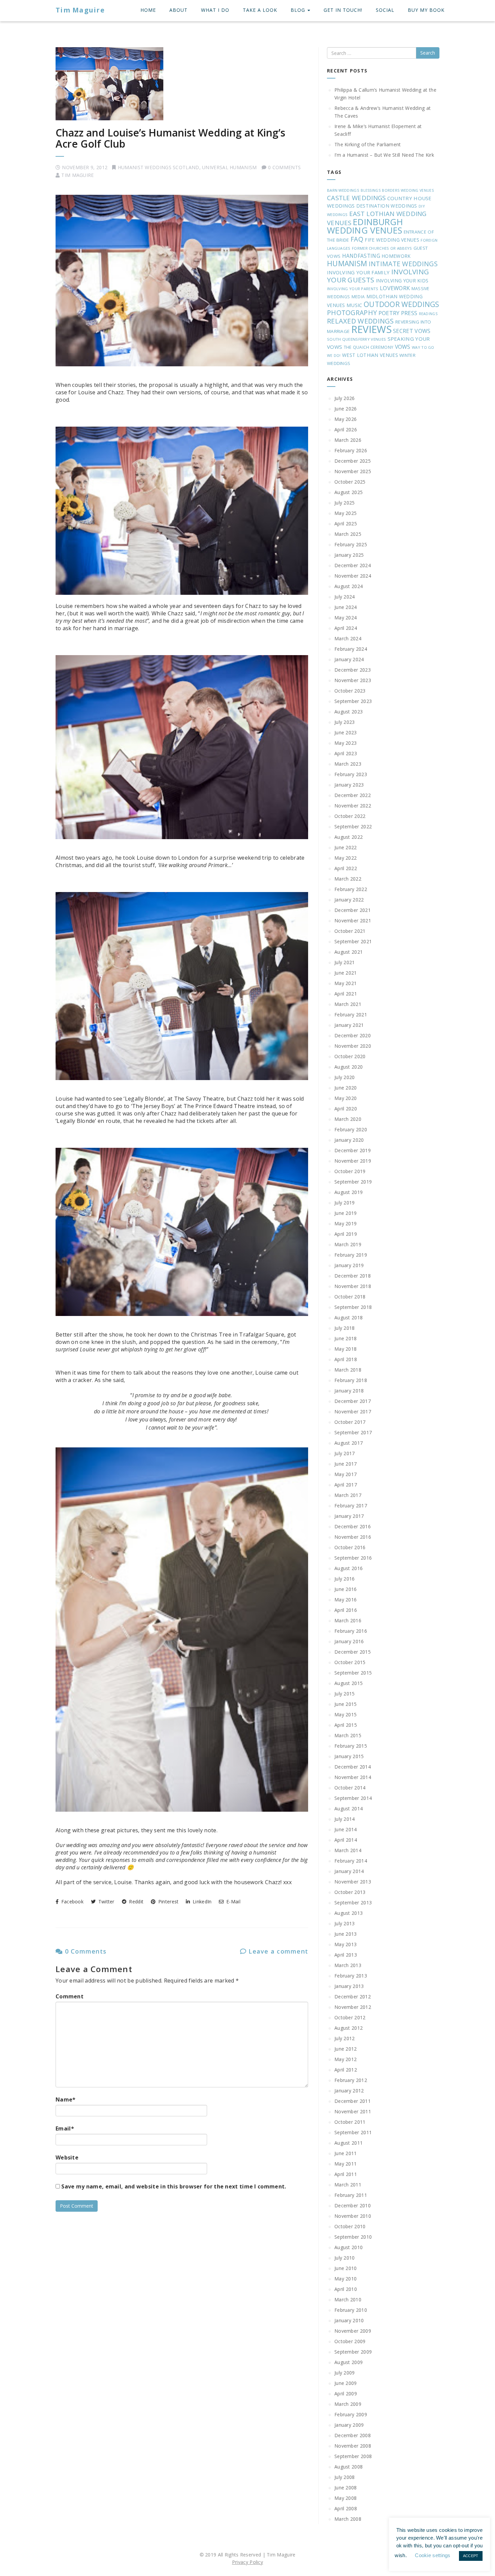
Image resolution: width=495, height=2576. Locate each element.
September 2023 (353, 701)
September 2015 (353, 1673)
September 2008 (353, 2456)
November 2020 (353, 1046)
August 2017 (349, 1443)
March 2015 (348, 1735)
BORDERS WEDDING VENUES (408, 190)
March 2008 (348, 2519)
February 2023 (351, 774)
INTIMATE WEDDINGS (403, 264)
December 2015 (353, 1652)
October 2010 (350, 2226)
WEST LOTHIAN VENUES (370, 355)
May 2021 (345, 983)
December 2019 (353, 1150)
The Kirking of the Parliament (368, 144)
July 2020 (345, 1077)
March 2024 (348, 638)
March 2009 (348, 2404)
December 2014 (353, 1767)
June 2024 (346, 607)
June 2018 (346, 1338)
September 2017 (353, 1432)
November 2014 (353, 1777)
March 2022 (348, 879)
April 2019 (346, 1234)
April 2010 (346, 2289)
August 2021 (349, 952)
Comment (70, 1996)
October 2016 (350, 1547)
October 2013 (350, 1892)
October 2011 (350, 2122)
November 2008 (353, 2446)
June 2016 (346, 1589)
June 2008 (346, 2488)
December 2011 (353, 2101)
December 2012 (353, 1997)
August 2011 (349, 2143)
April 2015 (346, 1725)
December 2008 (353, 2435)
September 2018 (353, 1307)
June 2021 (346, 973)
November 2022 (353, 806)
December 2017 (353, 1401)
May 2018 (345, 1349)
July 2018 (345, 1328)
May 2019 (345, 1223)
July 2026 (345, 398)
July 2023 (345, 722)
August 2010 (349, 2247)
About (178, 10)
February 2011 (351, 2195)
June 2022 (346, 847)
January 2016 (349, 1641)
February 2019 (351, 1255)
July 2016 (345, 1579)
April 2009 (346, 2394)
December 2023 (353, 670)
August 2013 (349, 1913)
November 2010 (353, 2216)
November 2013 (353, 1882)
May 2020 (345, 1098)
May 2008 (345, 2498)
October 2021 (350, 931)
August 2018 (349, 1317)
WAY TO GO (423, 347)
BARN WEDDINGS (343, 190)
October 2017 (350, 1422)
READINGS (428, 314)
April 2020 (346, 1109)
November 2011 (353, 2111)
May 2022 (345, 858)
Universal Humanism (229, 167)
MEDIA (358, 297)
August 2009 (349, 2362)
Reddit (136, 1902)
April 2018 (346, 1359)
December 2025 (353, 461)
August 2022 (349, 837)
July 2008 (345, 2477)
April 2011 (346, 2174)
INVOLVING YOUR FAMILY (358, 272)
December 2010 (353, 2205)
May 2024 (345, 618)
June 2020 (346, 1088)
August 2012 (349, 2028)
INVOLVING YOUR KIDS (402, 281)
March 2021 (348, 1004)
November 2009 (353, 2331)
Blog (299, 10)
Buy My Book (426, 10)
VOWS (403, 347)
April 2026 (346, 430)
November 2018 (353, 1286)
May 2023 (345, 743)
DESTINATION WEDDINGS (387, 206)
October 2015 (350, 1662)
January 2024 (349, 659)
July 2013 (345, 1923)
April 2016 (346, 1610)
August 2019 (349, 1192)
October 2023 (350, 691)
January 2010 (349, 2320)
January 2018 (349, 1391)
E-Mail (233, 1902)
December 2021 (353, 910)
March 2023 (348, 764)
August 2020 (349, 1067)
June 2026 (346, 409)
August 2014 (349, 1808)
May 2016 (345, 1600)
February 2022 (351, 889)
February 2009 (351, 2414)
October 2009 (350, 2341)
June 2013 (346, 1934)
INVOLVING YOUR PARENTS (353, 289)
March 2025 (348, 534)
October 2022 (350, 816)
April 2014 (346, 1840)
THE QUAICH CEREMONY (369, 347)
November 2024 (353, 576)
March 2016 (348, 1620)
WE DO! (334, 356)
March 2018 (348, 1370)
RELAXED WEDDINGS (360, 321)
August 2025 (349, 492)
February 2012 (351, 2080)
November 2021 (353, 921)
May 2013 (345, 1944)
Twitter (105, 1902)
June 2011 (346, 2153)
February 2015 (351, 1746)
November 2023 (353, 680)
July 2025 (345, 503)
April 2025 (346, 524)
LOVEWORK (395, 288)
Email (65, 2128)
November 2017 (353, 1412)
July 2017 (345, 1453)
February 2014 (351, 1861)
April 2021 (346, 994)
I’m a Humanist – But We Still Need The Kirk (384, 155)
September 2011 (353, 2132)
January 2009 (349, 2425)
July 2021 (345, 962)
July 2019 (345, 1203)
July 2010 (345, 2258)
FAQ (357, 239)
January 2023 (349, 785)
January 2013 (349, 1986)
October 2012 (350, 2017)
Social (385, 10)
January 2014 (349, 1871)
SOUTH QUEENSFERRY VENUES (356, 339)
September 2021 (353, 941)
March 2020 (348, 1119)
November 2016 (353, 1537)
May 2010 (345, 2279)
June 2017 (346, 1464)
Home (148, 10)
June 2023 (346, 732)
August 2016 (349, 1568)
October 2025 (350, 482)
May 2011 (345, 2164)
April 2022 (346, 868)
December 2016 (353, 1526)
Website (67, 2157)
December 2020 (353, 1035)
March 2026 (348, 440)
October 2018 (350, 1297)
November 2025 (353, 471)
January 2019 (349, 1265)
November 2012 (353, 2007)
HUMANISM (347, 263)
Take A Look (260, 10)
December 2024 (353, 565)
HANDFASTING (361, 256)
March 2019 (348, 1244)
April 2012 (346, 2070)
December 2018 (353, 1276)
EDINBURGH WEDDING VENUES (365, 226)
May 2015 (345, 1714)
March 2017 (348, 1495)
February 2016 (351, 1631)
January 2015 (349, 1756)
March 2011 (348, 2185)
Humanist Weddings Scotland (159, 167)
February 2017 (351, 1506)
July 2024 (345, 597)
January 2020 (349, 1140)
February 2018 (351, 1380)
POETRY (389, 313)
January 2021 (349, 1025)
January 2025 (349, 555)
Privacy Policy (247, 2562)
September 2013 (353, 1903)
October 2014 (350, 1788)
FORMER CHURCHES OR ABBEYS (382, 248)
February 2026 (351, 450)
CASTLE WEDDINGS (356, 198)
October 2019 (350, 1171)
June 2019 (346, 1213)
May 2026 (345, 419)
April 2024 (346, 628)
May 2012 (345, 2059)
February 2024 (351, 649)
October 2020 (350, 1056)
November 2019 (353, 1161)
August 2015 (349, 1683)
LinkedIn (201, 1902)
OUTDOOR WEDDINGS (402, 304)
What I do (215, 10)
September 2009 (353, 2352)
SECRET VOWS (412, 331)
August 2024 (349, 586)
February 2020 (351, 1129)
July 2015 (345, 1694)
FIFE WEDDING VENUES (392, 240)
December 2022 (353, 795)
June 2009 (346, 2383)
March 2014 (348, 1850)
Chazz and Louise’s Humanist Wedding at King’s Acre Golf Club (170, 138)
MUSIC (354, 305)
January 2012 (349, 2091)
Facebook (72, 1902)
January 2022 (349, 900)
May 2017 (345, 1474)
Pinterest (168, 1902)
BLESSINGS (371, 190)
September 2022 (353, 826)
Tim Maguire (80, 10)
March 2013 (348, 1965)
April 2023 (346, 753)
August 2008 (349, 2467)
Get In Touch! (343, 10)
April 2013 (346, 1955)
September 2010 (353, 2237)
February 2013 (351, 1976)
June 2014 (346, 1829)
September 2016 (353, 1558)
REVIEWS (371, 329)
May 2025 (345, 513)
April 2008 (346, 2508)
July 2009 (345, 2373)
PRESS (409, 313)
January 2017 (349, 1516)
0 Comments (85, 1951)
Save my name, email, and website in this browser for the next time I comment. (174, 2186)
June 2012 (346, 2049)
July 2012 (345, 2038)
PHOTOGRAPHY (352, 313)
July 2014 (345, 1819)
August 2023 (349, 712)
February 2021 (351, 1015)
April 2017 (346, 1485)
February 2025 (351, 544)
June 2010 (346, 2268)
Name (66, 2099)
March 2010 (348, 2299)
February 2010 (351, 2310)
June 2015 (346, 1704)
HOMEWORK (396, 256)
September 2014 (353, 1798)
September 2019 (353, 1182)
